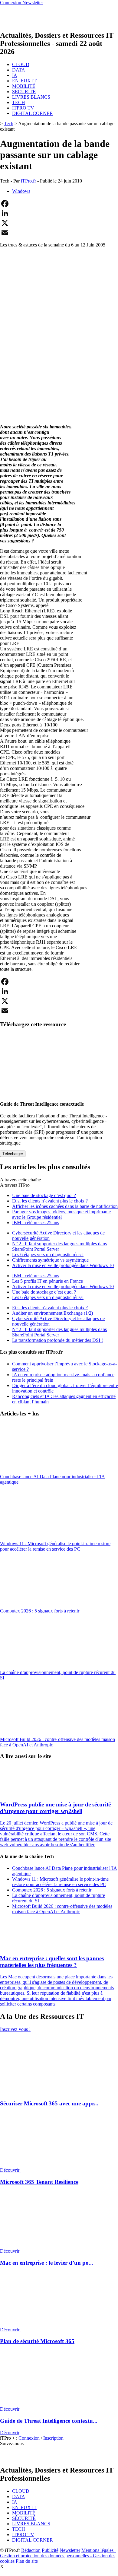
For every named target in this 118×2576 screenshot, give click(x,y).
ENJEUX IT (24, 81)
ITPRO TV (23, 108)
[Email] (59, 233)
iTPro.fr (28, 181)
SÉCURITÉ (24, 92)
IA (15, 75)
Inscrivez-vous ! (15, 2029)
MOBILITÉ (24, 86)
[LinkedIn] (59, 213)
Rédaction (31, 2550)
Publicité (50, 2550)
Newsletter (70, 2550)
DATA (19, 70)
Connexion (30, 2438)
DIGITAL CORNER (33, 113)
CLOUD (21, 64)
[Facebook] (59, 204)
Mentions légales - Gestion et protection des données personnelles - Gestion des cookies (58, 2556)
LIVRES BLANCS (31, 97)
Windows (21, 191)
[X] (59, 223)
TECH (19, 102)
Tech (9, 124)
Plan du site (27, 2561)
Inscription (53, 2438)
